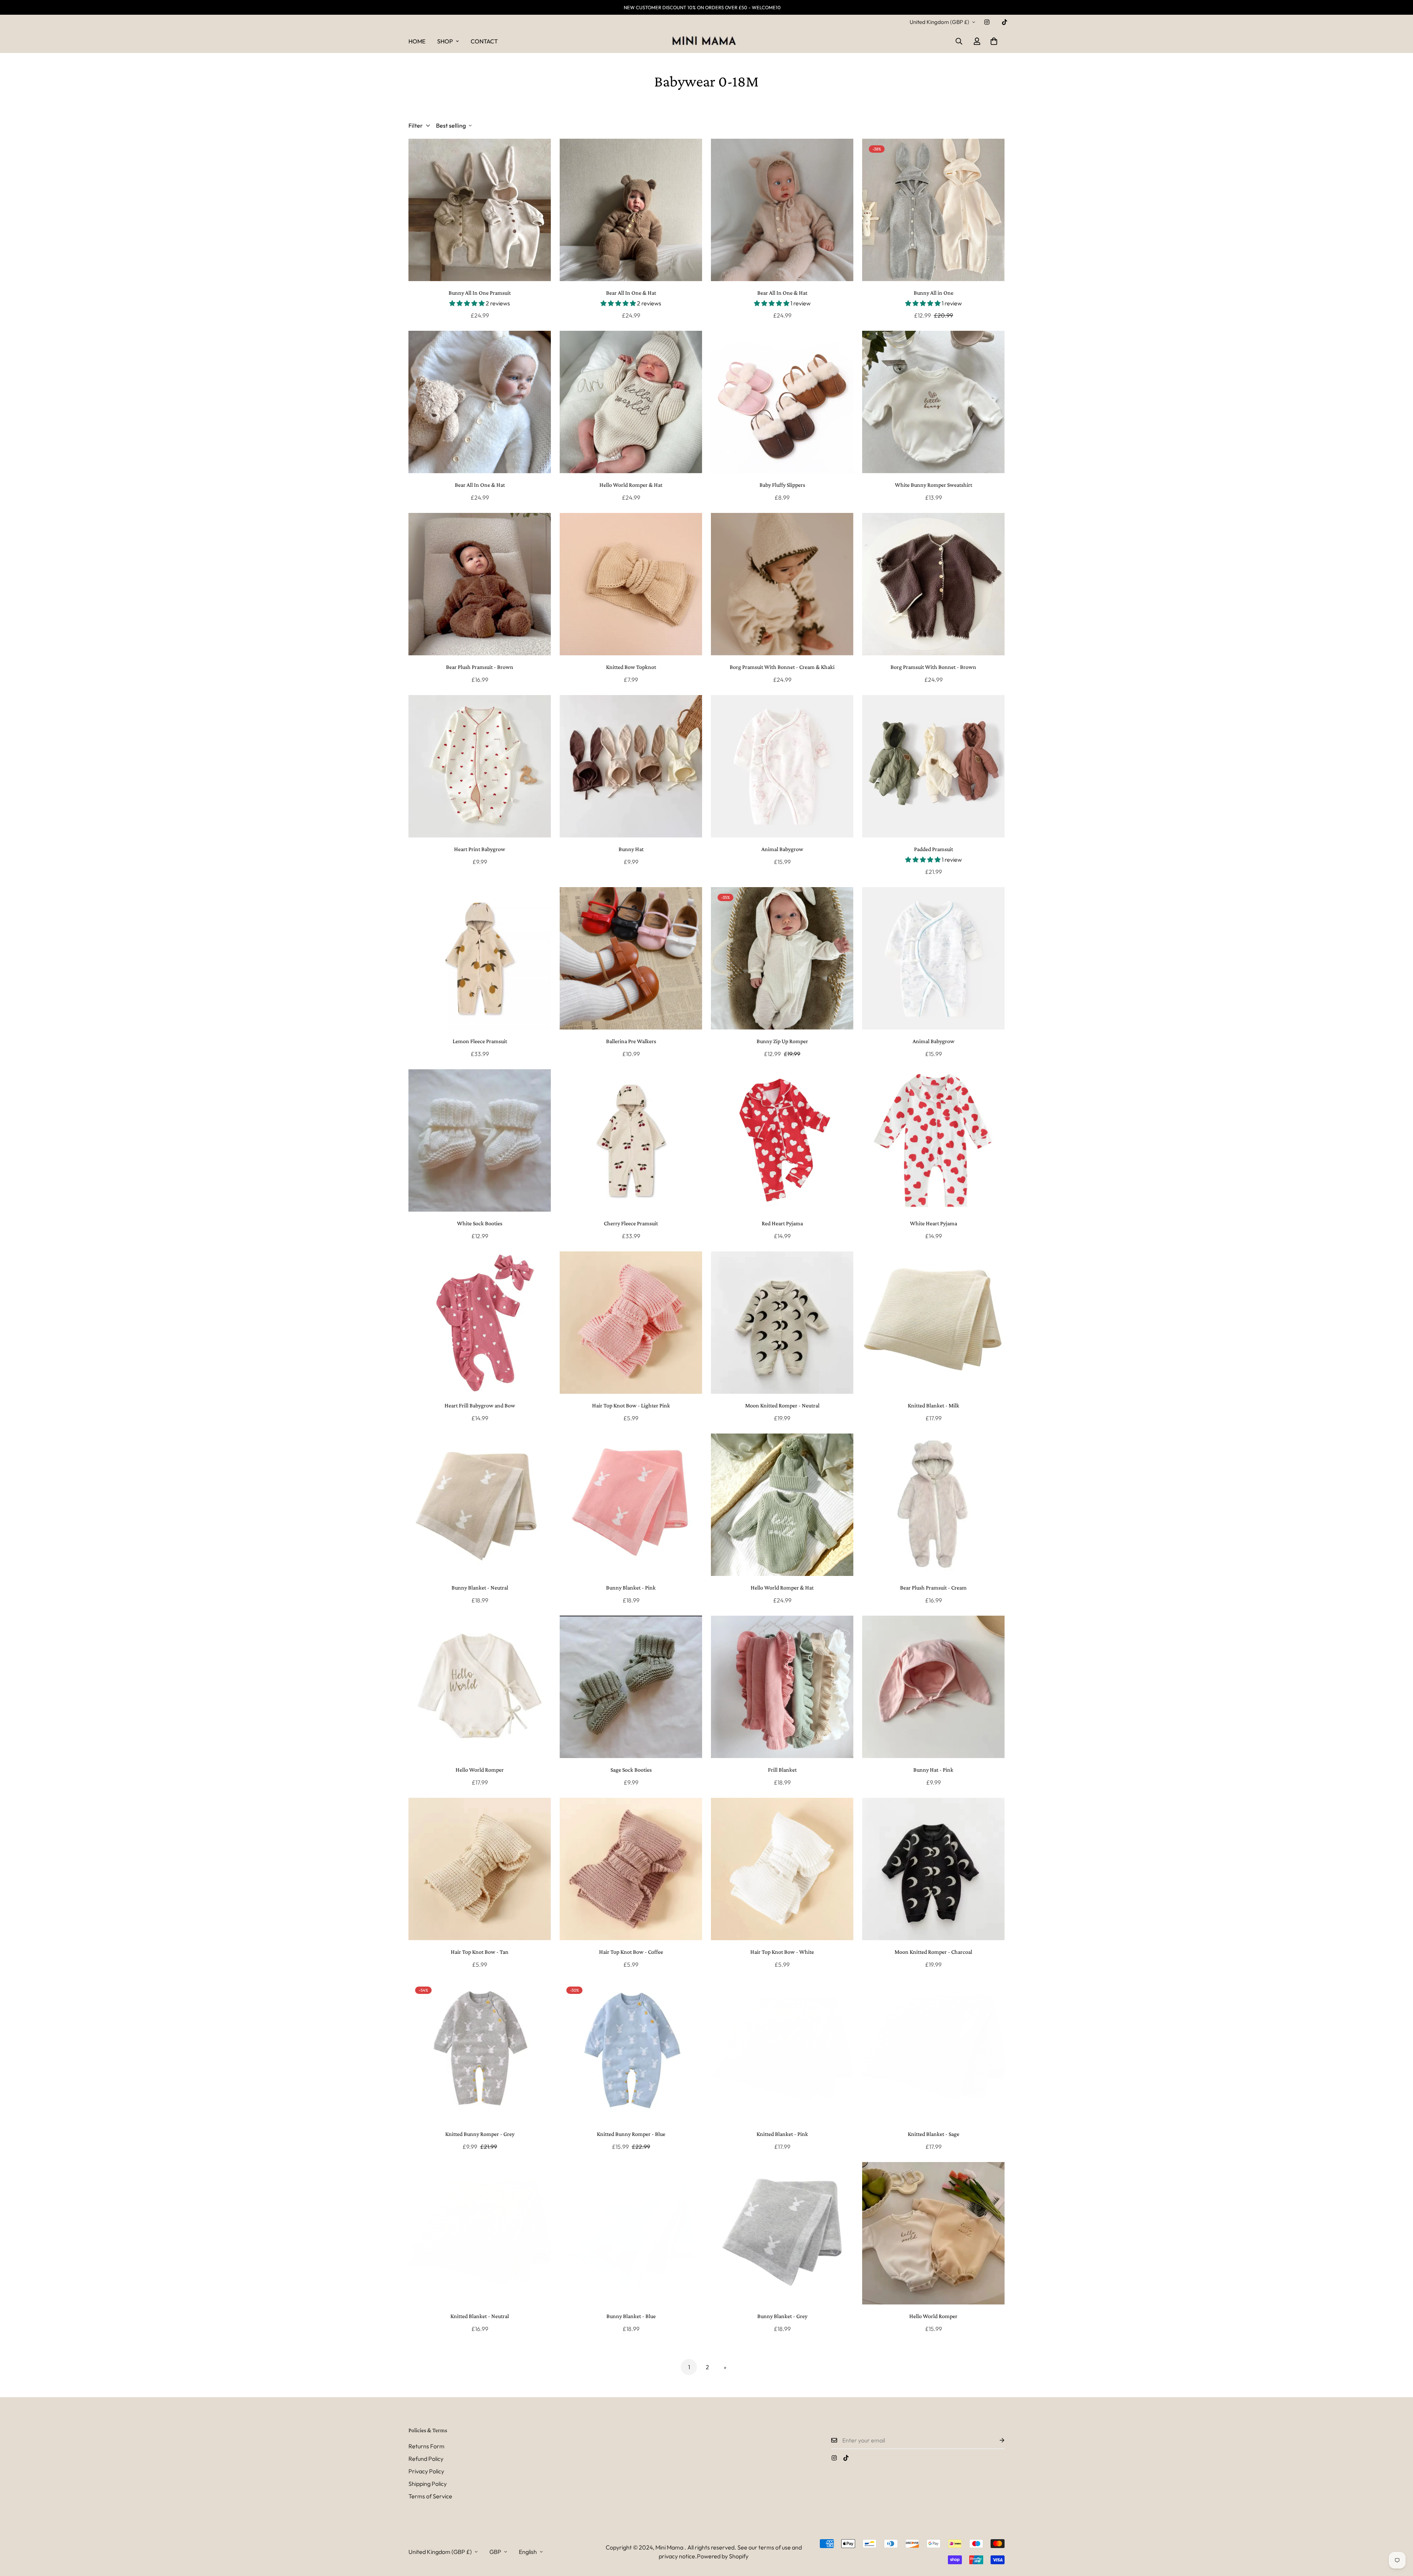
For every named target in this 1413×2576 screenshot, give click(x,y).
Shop (445, 41)
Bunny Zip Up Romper (782, 1041)
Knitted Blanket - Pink (782, 2134)
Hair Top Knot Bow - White (782, 1952)
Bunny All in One (934, 293)
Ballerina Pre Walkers (631, 1041)
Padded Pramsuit (934, 849)
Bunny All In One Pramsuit (480, 293)
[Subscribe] (996, 2440)
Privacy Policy (426, 2471)
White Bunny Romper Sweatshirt (934, 485)
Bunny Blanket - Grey (782, 2316)
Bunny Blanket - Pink (631, 1588)
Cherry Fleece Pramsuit (631, 1223)
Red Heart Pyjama (782, 1223)
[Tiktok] (1005, 22)
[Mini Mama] (706, 41)
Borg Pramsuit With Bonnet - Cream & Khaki (782, 667)
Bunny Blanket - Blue (631, 2316)
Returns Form (426, 2446)
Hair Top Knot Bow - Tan (480, 1952)
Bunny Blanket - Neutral (480, 1588)
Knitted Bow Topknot (631, 667)
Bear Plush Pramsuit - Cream (933, 1588)
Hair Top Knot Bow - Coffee (631, 1952)
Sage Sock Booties (631, 1770)
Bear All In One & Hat (631, 293)
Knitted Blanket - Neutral (480, 2316)
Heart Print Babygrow (480, 849)
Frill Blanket (782, 1770)
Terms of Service (430, 2496)
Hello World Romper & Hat (631, 485)
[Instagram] (987, 22)
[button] (994, 41)
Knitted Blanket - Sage (934, 2134)
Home (417, 41)
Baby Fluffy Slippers (782, 485)
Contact (484, 41)
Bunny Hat (631, 849)
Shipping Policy (428, 2484)
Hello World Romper (480, 1770)
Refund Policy (426, 2459)
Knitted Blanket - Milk (934, 1405)
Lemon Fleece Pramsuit (480, 1041)
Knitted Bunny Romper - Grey (480, 2134)
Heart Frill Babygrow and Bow (480, 1405)
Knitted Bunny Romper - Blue (631, 2134)
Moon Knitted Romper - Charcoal (933, 1952)
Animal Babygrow (782, 849)
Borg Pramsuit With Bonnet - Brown (933, 667)
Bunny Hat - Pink (933, 1770)
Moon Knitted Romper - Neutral (782, 1405)
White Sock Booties (480, 1223)
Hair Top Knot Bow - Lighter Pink (631, 1405)
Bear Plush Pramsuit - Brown (480, 667)
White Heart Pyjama (934, 1223)
